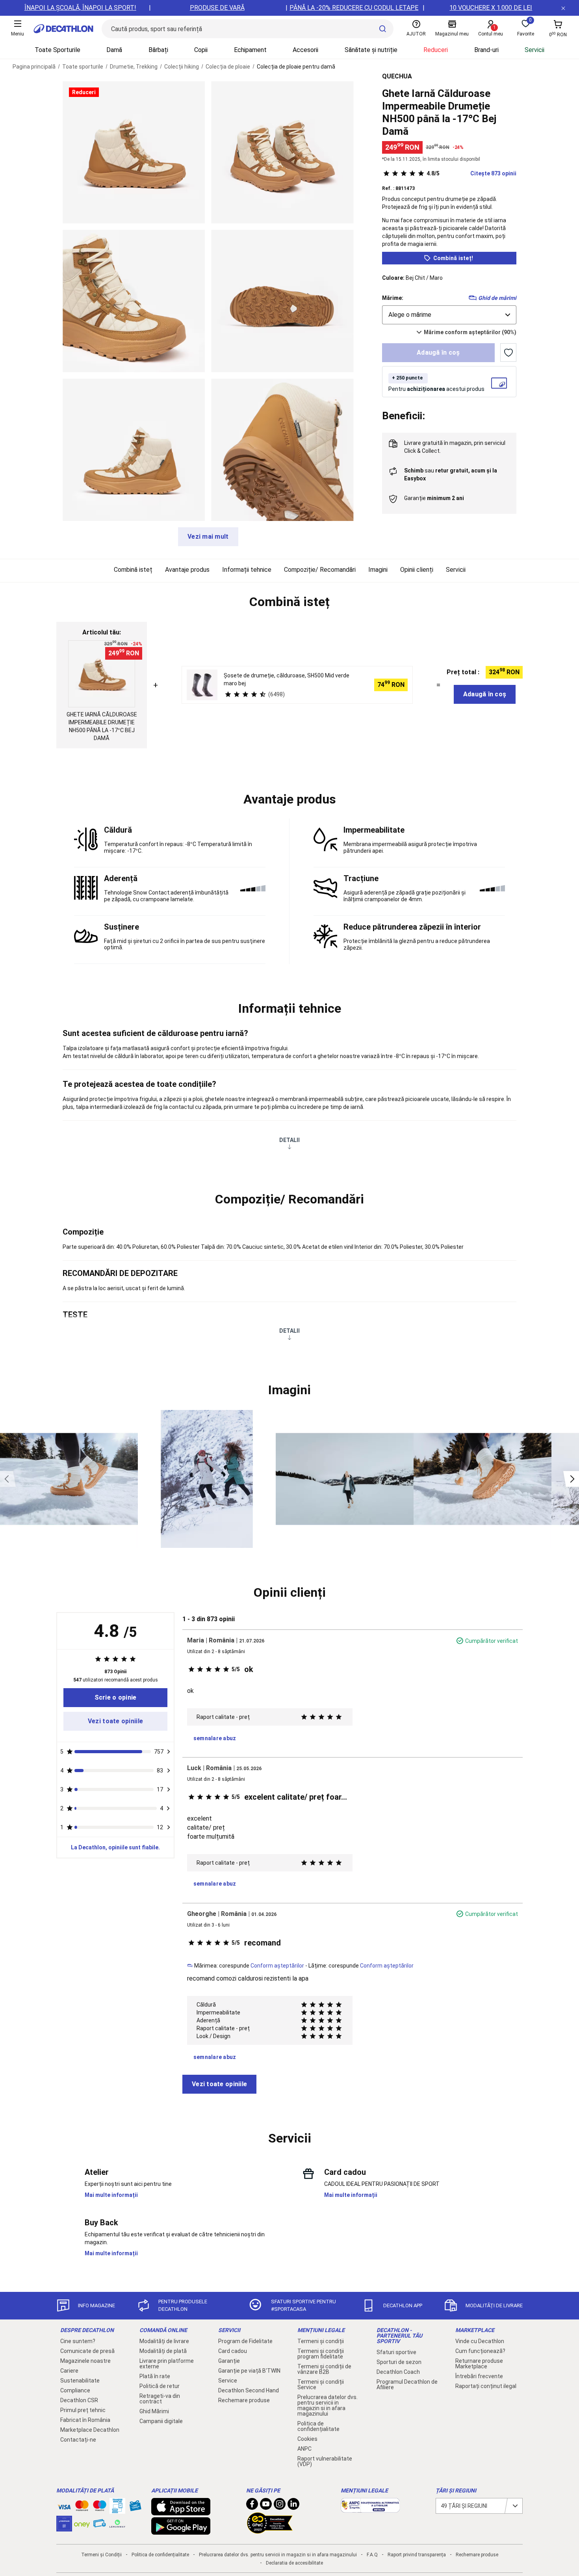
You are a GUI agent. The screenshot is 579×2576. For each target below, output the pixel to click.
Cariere (69, 2371)
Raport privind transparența (417, 2555)
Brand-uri (486, 50)
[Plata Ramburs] (100, 2525)
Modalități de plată (163, 2351)
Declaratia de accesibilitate (294, 2563)
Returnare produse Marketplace (479, 2364)
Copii (201, 50)
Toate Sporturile (58, 50)
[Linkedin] (293, 2506)
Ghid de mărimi (497, 298)
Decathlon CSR (79, 2400)
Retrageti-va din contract (160, 2399)
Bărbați (158, 50)
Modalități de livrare (164, 2341)
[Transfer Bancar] (117, 2510)
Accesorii (305, 50)
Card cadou (233, 2351)
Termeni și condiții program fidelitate (321, 2354)
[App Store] (181, 2511)
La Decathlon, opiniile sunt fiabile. (115, 1847)
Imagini (378, 570)
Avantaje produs (187, 570)
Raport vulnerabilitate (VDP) (325, 2461)
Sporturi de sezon (399, 2362)
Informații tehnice (247, 570)
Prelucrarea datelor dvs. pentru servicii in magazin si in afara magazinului (328, 2405)
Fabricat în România (85, 2420)
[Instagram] (280, 2506)
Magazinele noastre (85, 2361)
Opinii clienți (417, 570)
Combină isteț (133, 570)
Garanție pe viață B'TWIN (249, 2371)
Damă (114, 50)
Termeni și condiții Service (321, 2384)
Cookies (307, 2439)
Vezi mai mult (208, 537)
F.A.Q (372, 2555)
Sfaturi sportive (396, 2352)
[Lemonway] (117, 2524)
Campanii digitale (161, 2421)
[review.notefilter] (169, 1752)
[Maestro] (100, 2507)
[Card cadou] (135, 2507)
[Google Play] (181, 2531)
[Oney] (82, 2524)
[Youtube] (266, 2506)
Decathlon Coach (398, 2372)
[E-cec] (64, 2528)
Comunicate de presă (87, 2351)
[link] (115, 1698)
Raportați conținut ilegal (486, 2386)
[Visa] (64, 2506)
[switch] (508, 353)
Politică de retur (160, 2386)
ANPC (304, 2449)
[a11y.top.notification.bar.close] (563, 8)
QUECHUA (397, 76)
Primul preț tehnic (83, 2410)
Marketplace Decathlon (90, 2430)
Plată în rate (155, 2376)
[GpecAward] (270, 2530)
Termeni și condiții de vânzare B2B (324, 2369)
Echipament (250, 50)
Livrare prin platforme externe (167, 2364)
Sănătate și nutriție (371, 50)
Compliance (75, 2390)
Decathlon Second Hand (249, 2390)
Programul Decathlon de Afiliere (407, 2384)
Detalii (289, 1140)
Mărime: (393, 298)
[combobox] (449, 315)
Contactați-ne (78, 2440)
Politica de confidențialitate (318, 2426)
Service (228, 2381)
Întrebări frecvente (479, 2376)
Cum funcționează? (480, 2351)
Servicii (534, 50)
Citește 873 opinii (471, 173)
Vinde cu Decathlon (480, 2341)
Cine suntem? (78, 2341)
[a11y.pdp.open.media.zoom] (134, 152)
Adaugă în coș (438, 352)
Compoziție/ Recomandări (320, 570)
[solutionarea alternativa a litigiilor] (370, 2509)
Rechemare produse (244, 2400)
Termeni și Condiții (101, 2555)
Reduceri (436, 50)
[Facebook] (252, 2506)
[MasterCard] (82, 2507)
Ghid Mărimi (154, 2411)
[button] (289, 602)
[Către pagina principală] (63, 29)
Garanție (229, 2361)
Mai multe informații (111, 2195)
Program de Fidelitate (245, 2341)
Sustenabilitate (80, 2381)
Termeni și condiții (321, 2341)
